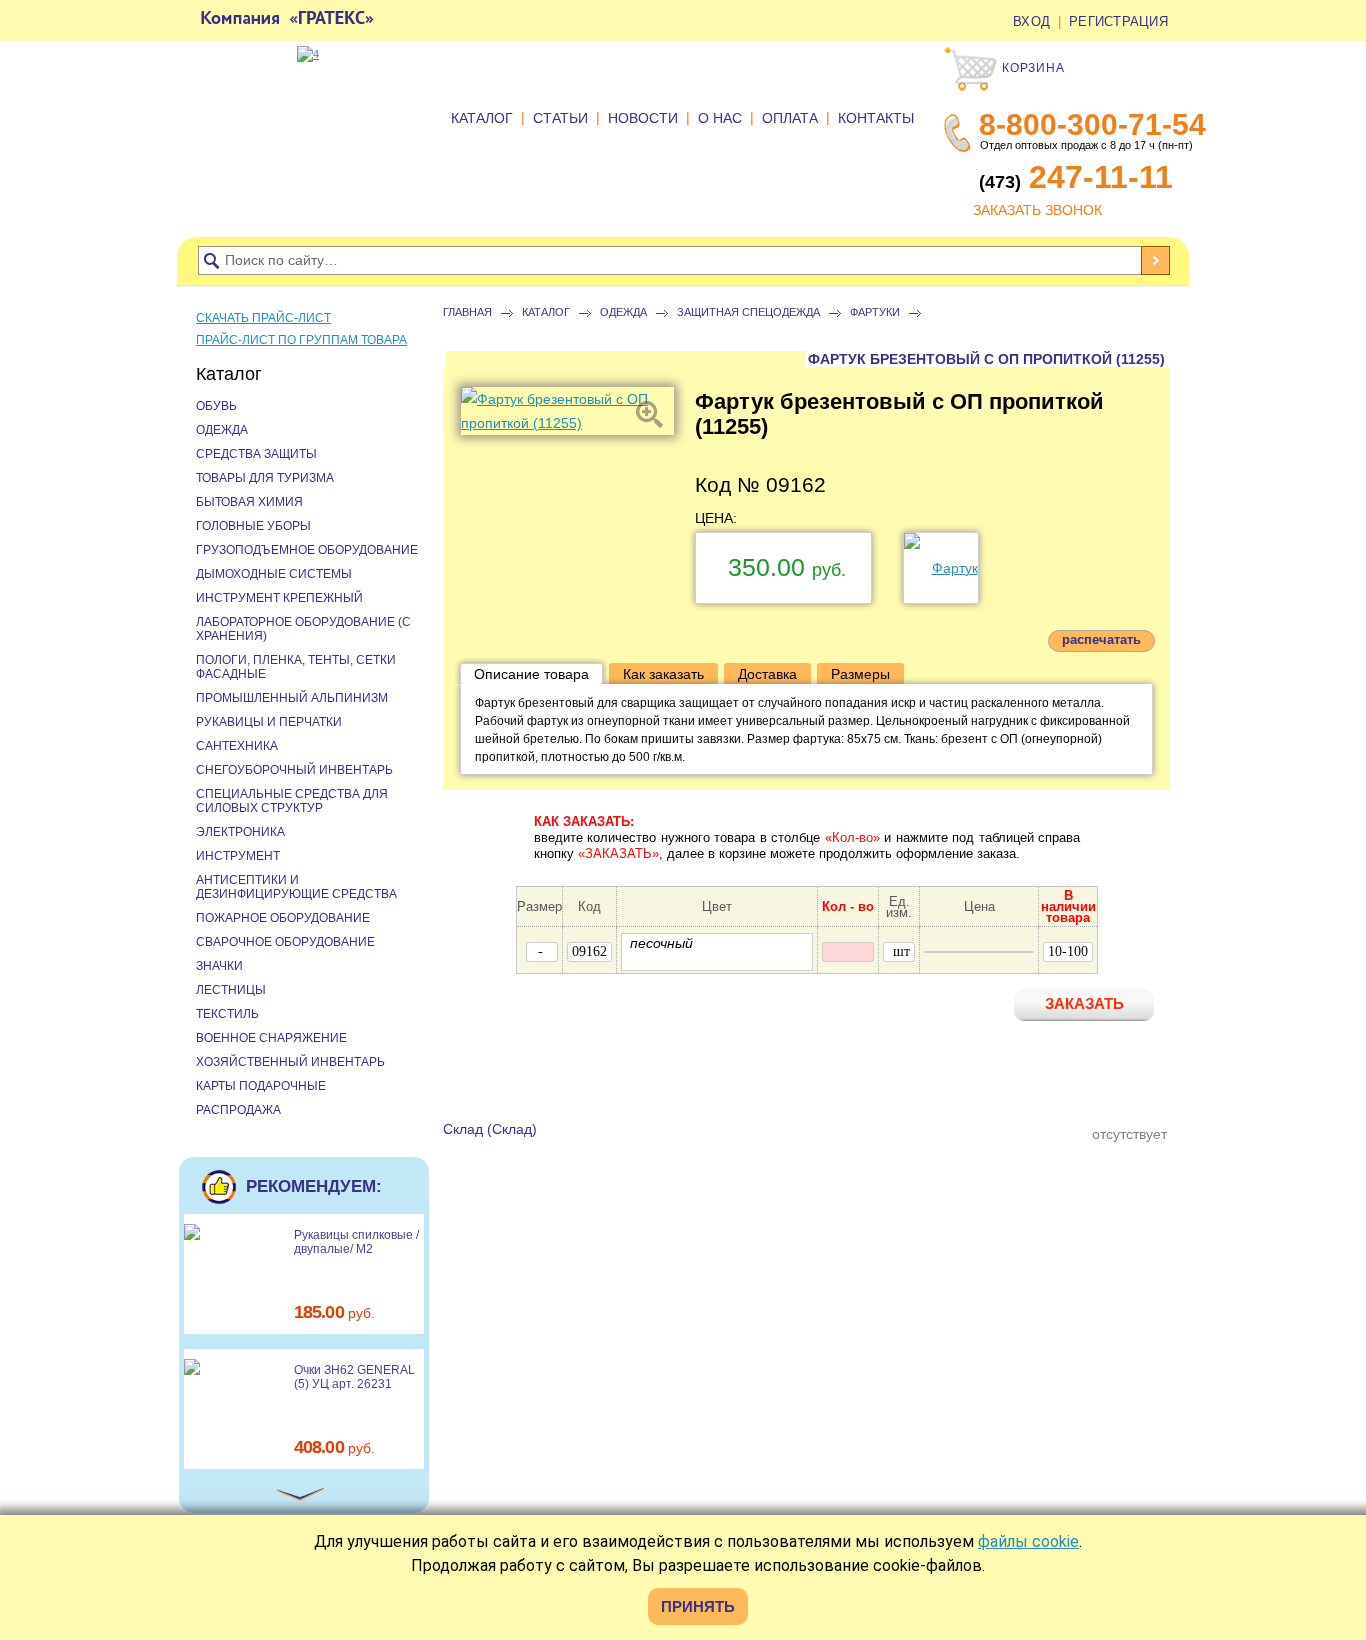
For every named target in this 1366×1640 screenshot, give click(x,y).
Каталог (546, 312)
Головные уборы (253, 526)
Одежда (623, 312)
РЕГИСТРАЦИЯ (1118, 21)
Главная (467, 312)
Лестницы (231, 990)
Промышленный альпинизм (292, 698)
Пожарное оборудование (283, 918)
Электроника (240, 832)
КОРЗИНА (1031, 68)
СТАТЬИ (560, 118)
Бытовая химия (249, 502)
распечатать (1101, 639)
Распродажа (238, 1110)
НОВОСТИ (643, 118)
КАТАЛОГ (482, 118)
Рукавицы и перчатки (269, 722)
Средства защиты (256, 454)
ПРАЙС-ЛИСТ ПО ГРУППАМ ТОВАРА (301, 340)
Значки (219, 966)
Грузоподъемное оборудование (307, 550)
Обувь (216, 406)
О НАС (720, 118)
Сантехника (237, 746)
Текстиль (227, 1014)
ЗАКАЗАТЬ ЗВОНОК (1037, 210)
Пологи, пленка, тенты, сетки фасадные (296, 667)
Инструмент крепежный (279, 598)
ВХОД (1031, 21)
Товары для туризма (265, 478)
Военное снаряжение (271, 1038)
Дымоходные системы (274, 574)
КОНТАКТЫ (876, 118)
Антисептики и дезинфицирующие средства (296, 887)
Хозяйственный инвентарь (290, 1062)
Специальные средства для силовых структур (292, 801)
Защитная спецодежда (748, 312)
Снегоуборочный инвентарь (294, 770)
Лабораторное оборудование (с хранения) (303, 629)
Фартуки (875, 312)
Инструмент (238, 856)
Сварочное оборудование (285, 942)
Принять (698, 1606)
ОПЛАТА (790, 118)
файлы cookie (1028, 1541)
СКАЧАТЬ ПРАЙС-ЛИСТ (263, 318)
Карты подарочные (261, 1086)
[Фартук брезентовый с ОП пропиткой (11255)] (567, 411)
